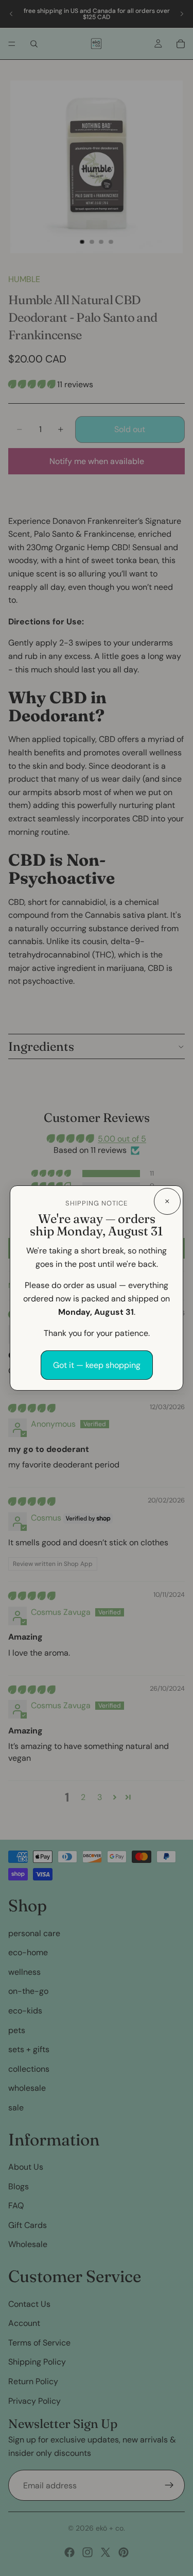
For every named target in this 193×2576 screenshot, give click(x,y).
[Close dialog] (167, 1201)
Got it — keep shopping (97, 1365)
